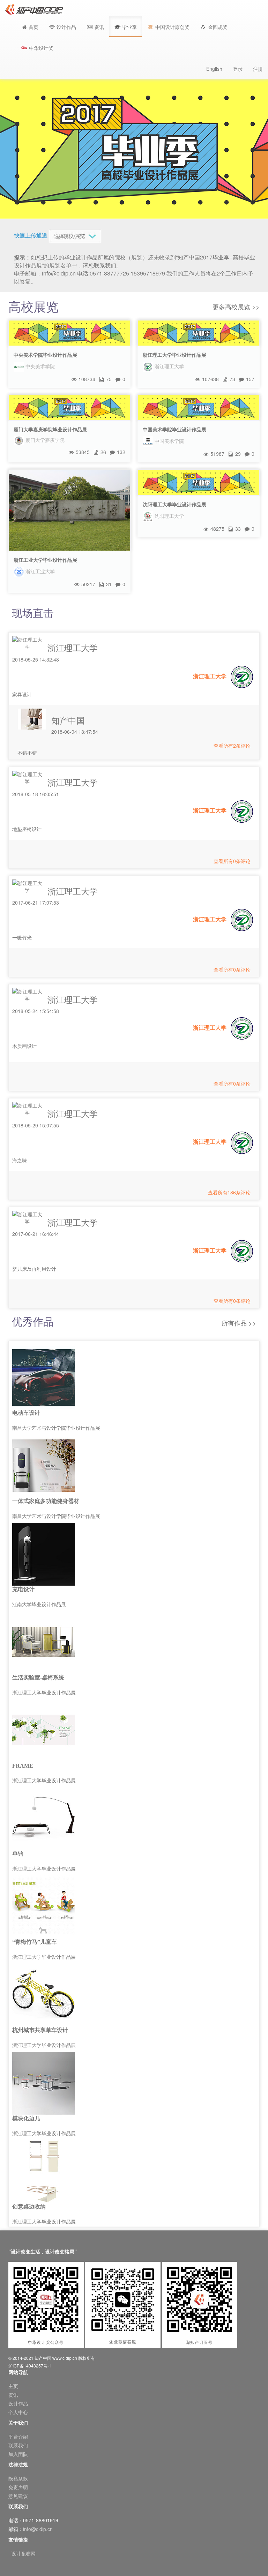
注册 (258, 69)
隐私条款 (18, 2478)
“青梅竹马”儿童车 (35, 1942)
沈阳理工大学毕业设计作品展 (174, 504)
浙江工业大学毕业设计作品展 (45, 560)
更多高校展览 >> (236, 307)
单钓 (18, 1854)
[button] (126, 27)
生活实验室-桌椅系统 (38, 1678)
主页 (13, 2386)
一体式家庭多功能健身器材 (46, 1501)
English (214, 69)
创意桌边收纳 (29, 2207)
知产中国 (68, 720)
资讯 (13, 2395)
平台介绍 (18, 2437)
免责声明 (18, 2487)
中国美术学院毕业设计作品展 (174, 429)
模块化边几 (26, 2118)
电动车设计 (26, 1413)
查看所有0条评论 (232, 861)
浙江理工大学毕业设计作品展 (174, 355)
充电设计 (23, 1589)
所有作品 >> (239, 1323)
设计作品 (18, 2403)
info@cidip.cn (38, 2529)
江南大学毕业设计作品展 (39, 1604)
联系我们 (18, 2445)
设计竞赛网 (23, 2553)
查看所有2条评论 (232, 746)
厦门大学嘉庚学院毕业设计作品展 (50, 429)
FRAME (23, 1766)
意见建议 (18, 2496)
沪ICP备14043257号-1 (30, 2366)
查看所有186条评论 (229, 1192)
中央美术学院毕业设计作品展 (45, 355)
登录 (238, 69)
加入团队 (18, 2454)
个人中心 (18, 2412)
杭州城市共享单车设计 (40, 2030)
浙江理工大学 (73, 647)
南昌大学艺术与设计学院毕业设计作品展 (56, 1428)
